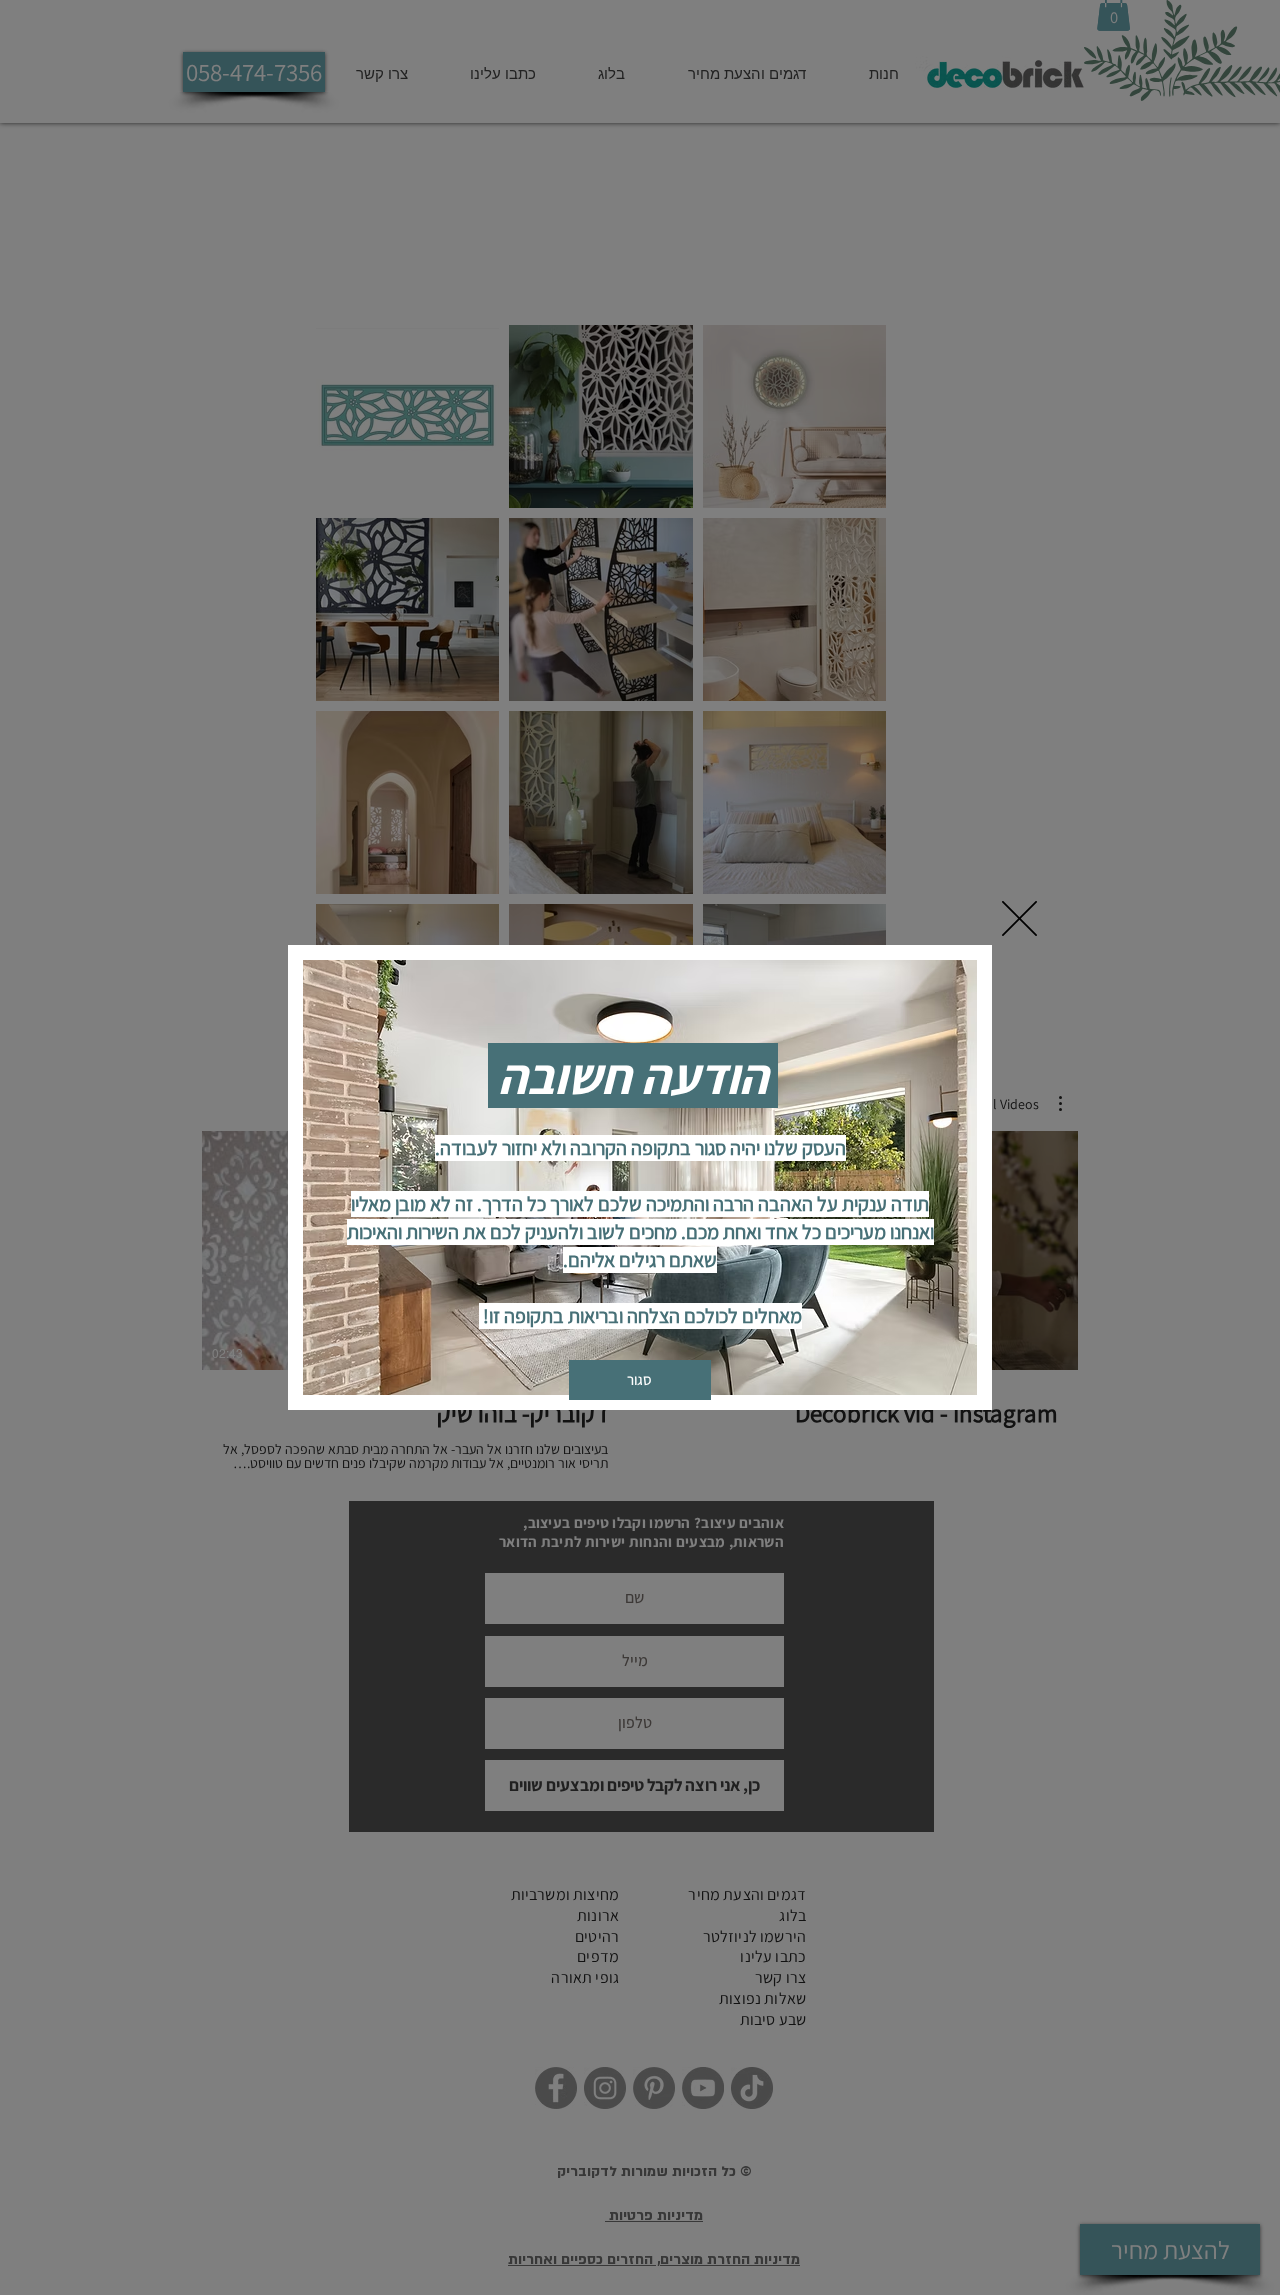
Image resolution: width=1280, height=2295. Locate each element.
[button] (1019, 918)
